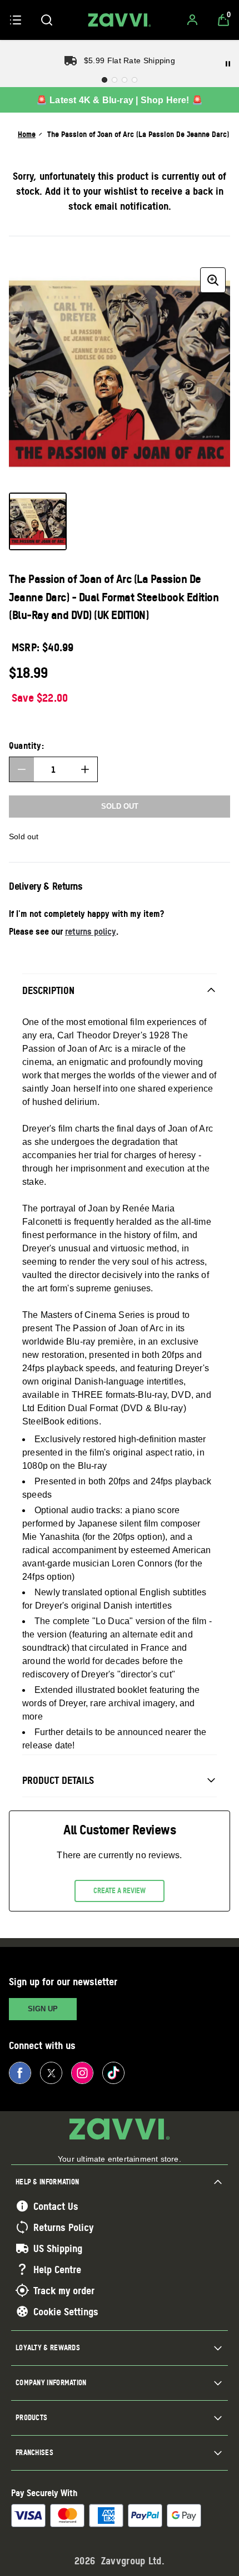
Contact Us (56, 2206)
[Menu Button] (16, 20)
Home (27, 134)
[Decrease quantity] (22, 769)
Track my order (64, 2290)
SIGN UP (43, 2009)
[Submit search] (47, 20)
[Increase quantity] (85, 769)
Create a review (120, 1890)
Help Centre (57, 2269)
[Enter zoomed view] (213, 280)
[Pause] (228, 64)
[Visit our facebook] (20, 2073)
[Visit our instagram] (82, 2073)
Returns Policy (63, 2227)
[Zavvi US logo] (120, 20)
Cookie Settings (66, 2311)
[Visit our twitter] (51, 2073)
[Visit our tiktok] (113, 2073)
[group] (120, 373)
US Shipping (58, 2248)
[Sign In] (192, 20)
